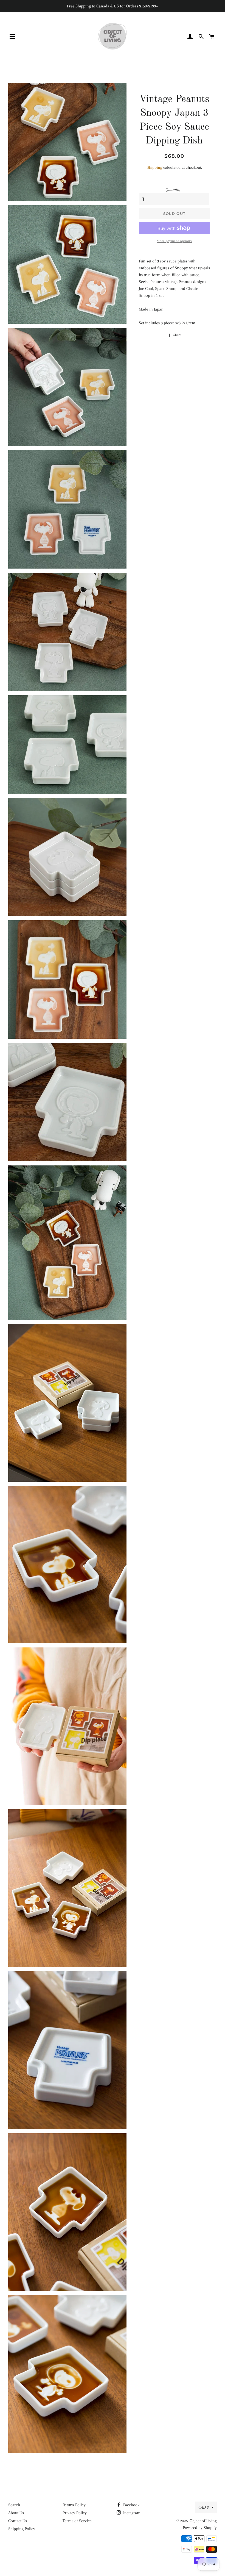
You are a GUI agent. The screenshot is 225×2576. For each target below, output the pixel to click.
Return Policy (74, 2505)
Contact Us (18, 2521)
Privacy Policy (75, 2513)
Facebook (131, 2505)
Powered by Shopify (200, 2528)
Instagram (131, 2513)
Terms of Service (77, 2521)
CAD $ (204, 2507)
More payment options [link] (174, 241)
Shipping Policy (22, 2529)
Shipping (154, 167)
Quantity (173, 190)
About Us (16, 2513)
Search (14, 2505)
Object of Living (203, 2521)
